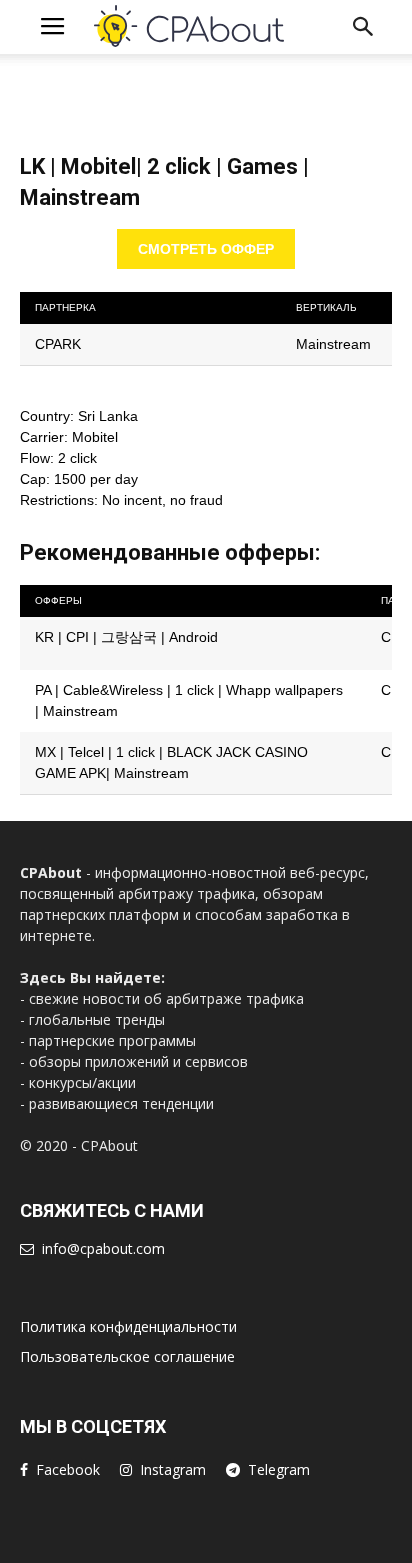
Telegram (279, 1469)
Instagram (173, 1469)
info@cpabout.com (103, 1248)
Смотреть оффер (206, 249)
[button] (364, 27)
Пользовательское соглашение (127, 1356)
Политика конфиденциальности (128, 1326)
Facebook (68, 1469)
